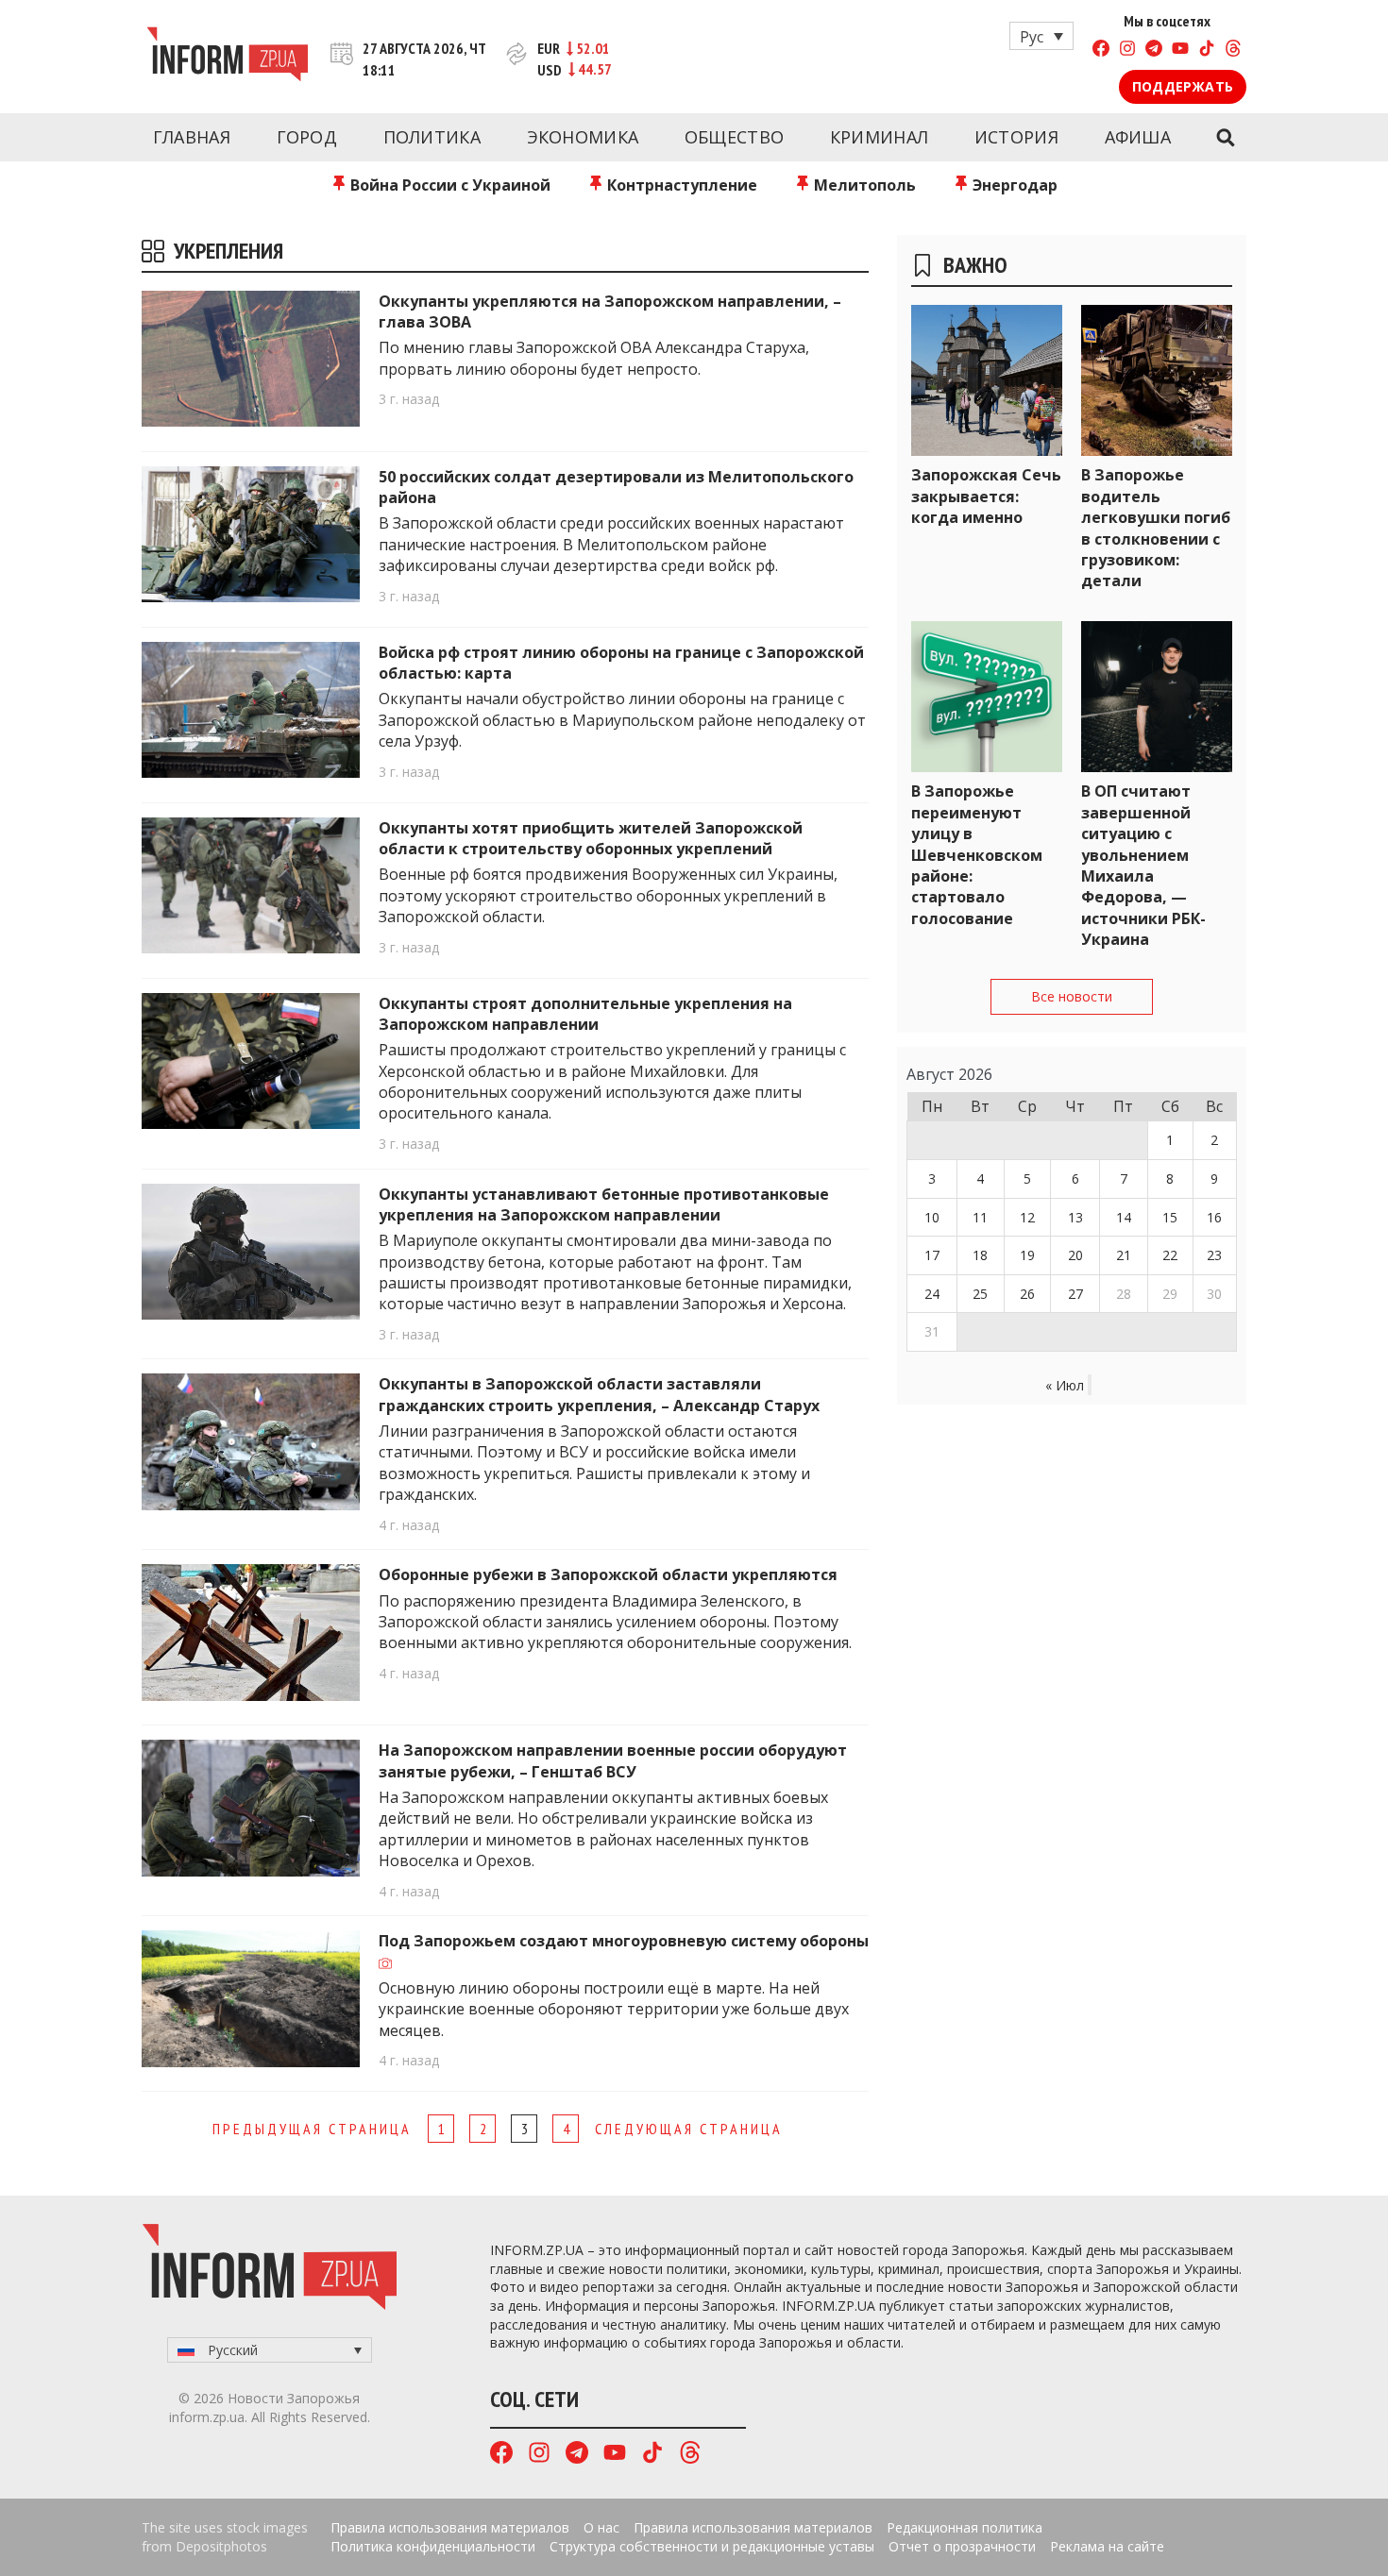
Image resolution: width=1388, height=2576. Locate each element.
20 (1075, 1255)
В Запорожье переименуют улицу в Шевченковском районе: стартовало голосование (977, 854)
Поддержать (1183, 86)
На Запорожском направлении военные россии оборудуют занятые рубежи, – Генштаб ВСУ (613, 1760)
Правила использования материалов (450, 2527)
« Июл (1065, 1385)
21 (1124, 1255)
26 (1027, 1294)
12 (1027, 1217)
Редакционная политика (965, 2527)
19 (1027, 1255)
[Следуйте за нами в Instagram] (1127, 51)
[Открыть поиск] (1225, 138)
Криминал (879, 137)
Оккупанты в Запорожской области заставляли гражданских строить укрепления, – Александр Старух (599, 1394)
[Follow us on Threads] (1233, 51)
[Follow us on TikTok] (1207, 51)
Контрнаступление (680, 185)
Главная (192, 137)
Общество (734, 137)
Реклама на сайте (1107, 2546)
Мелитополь (863, 185)
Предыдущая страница (312, 2129)
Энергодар (1013, 185)
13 (1075, 1217)
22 (1170, 1255)
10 (932, 1217)
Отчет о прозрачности (962, 2546)
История (1016, 137)
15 (1170, 1217)
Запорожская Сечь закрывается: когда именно (986, 496)
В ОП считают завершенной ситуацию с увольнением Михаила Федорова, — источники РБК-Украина (1143, 865)
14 (1124, 1217)
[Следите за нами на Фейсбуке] (1101, 51)
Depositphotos (221, 2546)
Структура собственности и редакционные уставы (712, 2546)
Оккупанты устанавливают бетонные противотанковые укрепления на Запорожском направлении (604, 1204)
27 (1075, 1294)
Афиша (1138, 137)
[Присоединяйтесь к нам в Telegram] (1154, 51)
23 (1214, 1255)
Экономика (583, 137)
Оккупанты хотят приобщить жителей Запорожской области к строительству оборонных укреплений (591, 838)
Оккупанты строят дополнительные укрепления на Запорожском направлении (585, 1014)
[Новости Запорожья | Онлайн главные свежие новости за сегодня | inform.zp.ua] (227, 57)
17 (932, 1255)
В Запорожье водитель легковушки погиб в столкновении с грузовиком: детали (1156, 528)
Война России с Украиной (449, 185)
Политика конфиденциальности (433, 2546)
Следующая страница (689, 2129)
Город (307, 137)
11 (980, 1217)
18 (980, 1255)
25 (980, 1294)
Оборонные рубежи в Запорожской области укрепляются (608, 1574)
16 (1214, 1217)
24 (932, 1294)
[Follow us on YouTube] (1180, 51)
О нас (601, 2527)
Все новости (1072, 996)
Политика (432, 137)
